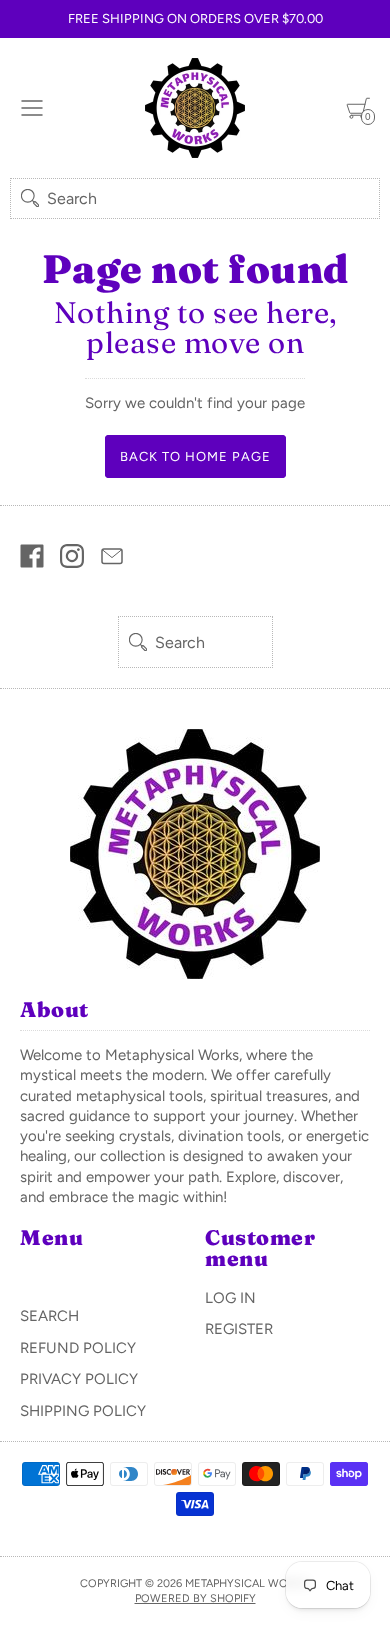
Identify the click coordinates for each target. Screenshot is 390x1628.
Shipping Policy (83, 1411)
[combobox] (195, 198)
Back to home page (195, 456)
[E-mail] (112, 556)
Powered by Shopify (195, 1598)
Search (49, 1316)
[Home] (195, 108)
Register (239, 1329)
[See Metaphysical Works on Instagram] (72, 556)
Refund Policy (78, 1348)
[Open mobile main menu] (32, 108)
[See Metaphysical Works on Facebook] (32, 556)
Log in (230, 1298)
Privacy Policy (79, 1379)
